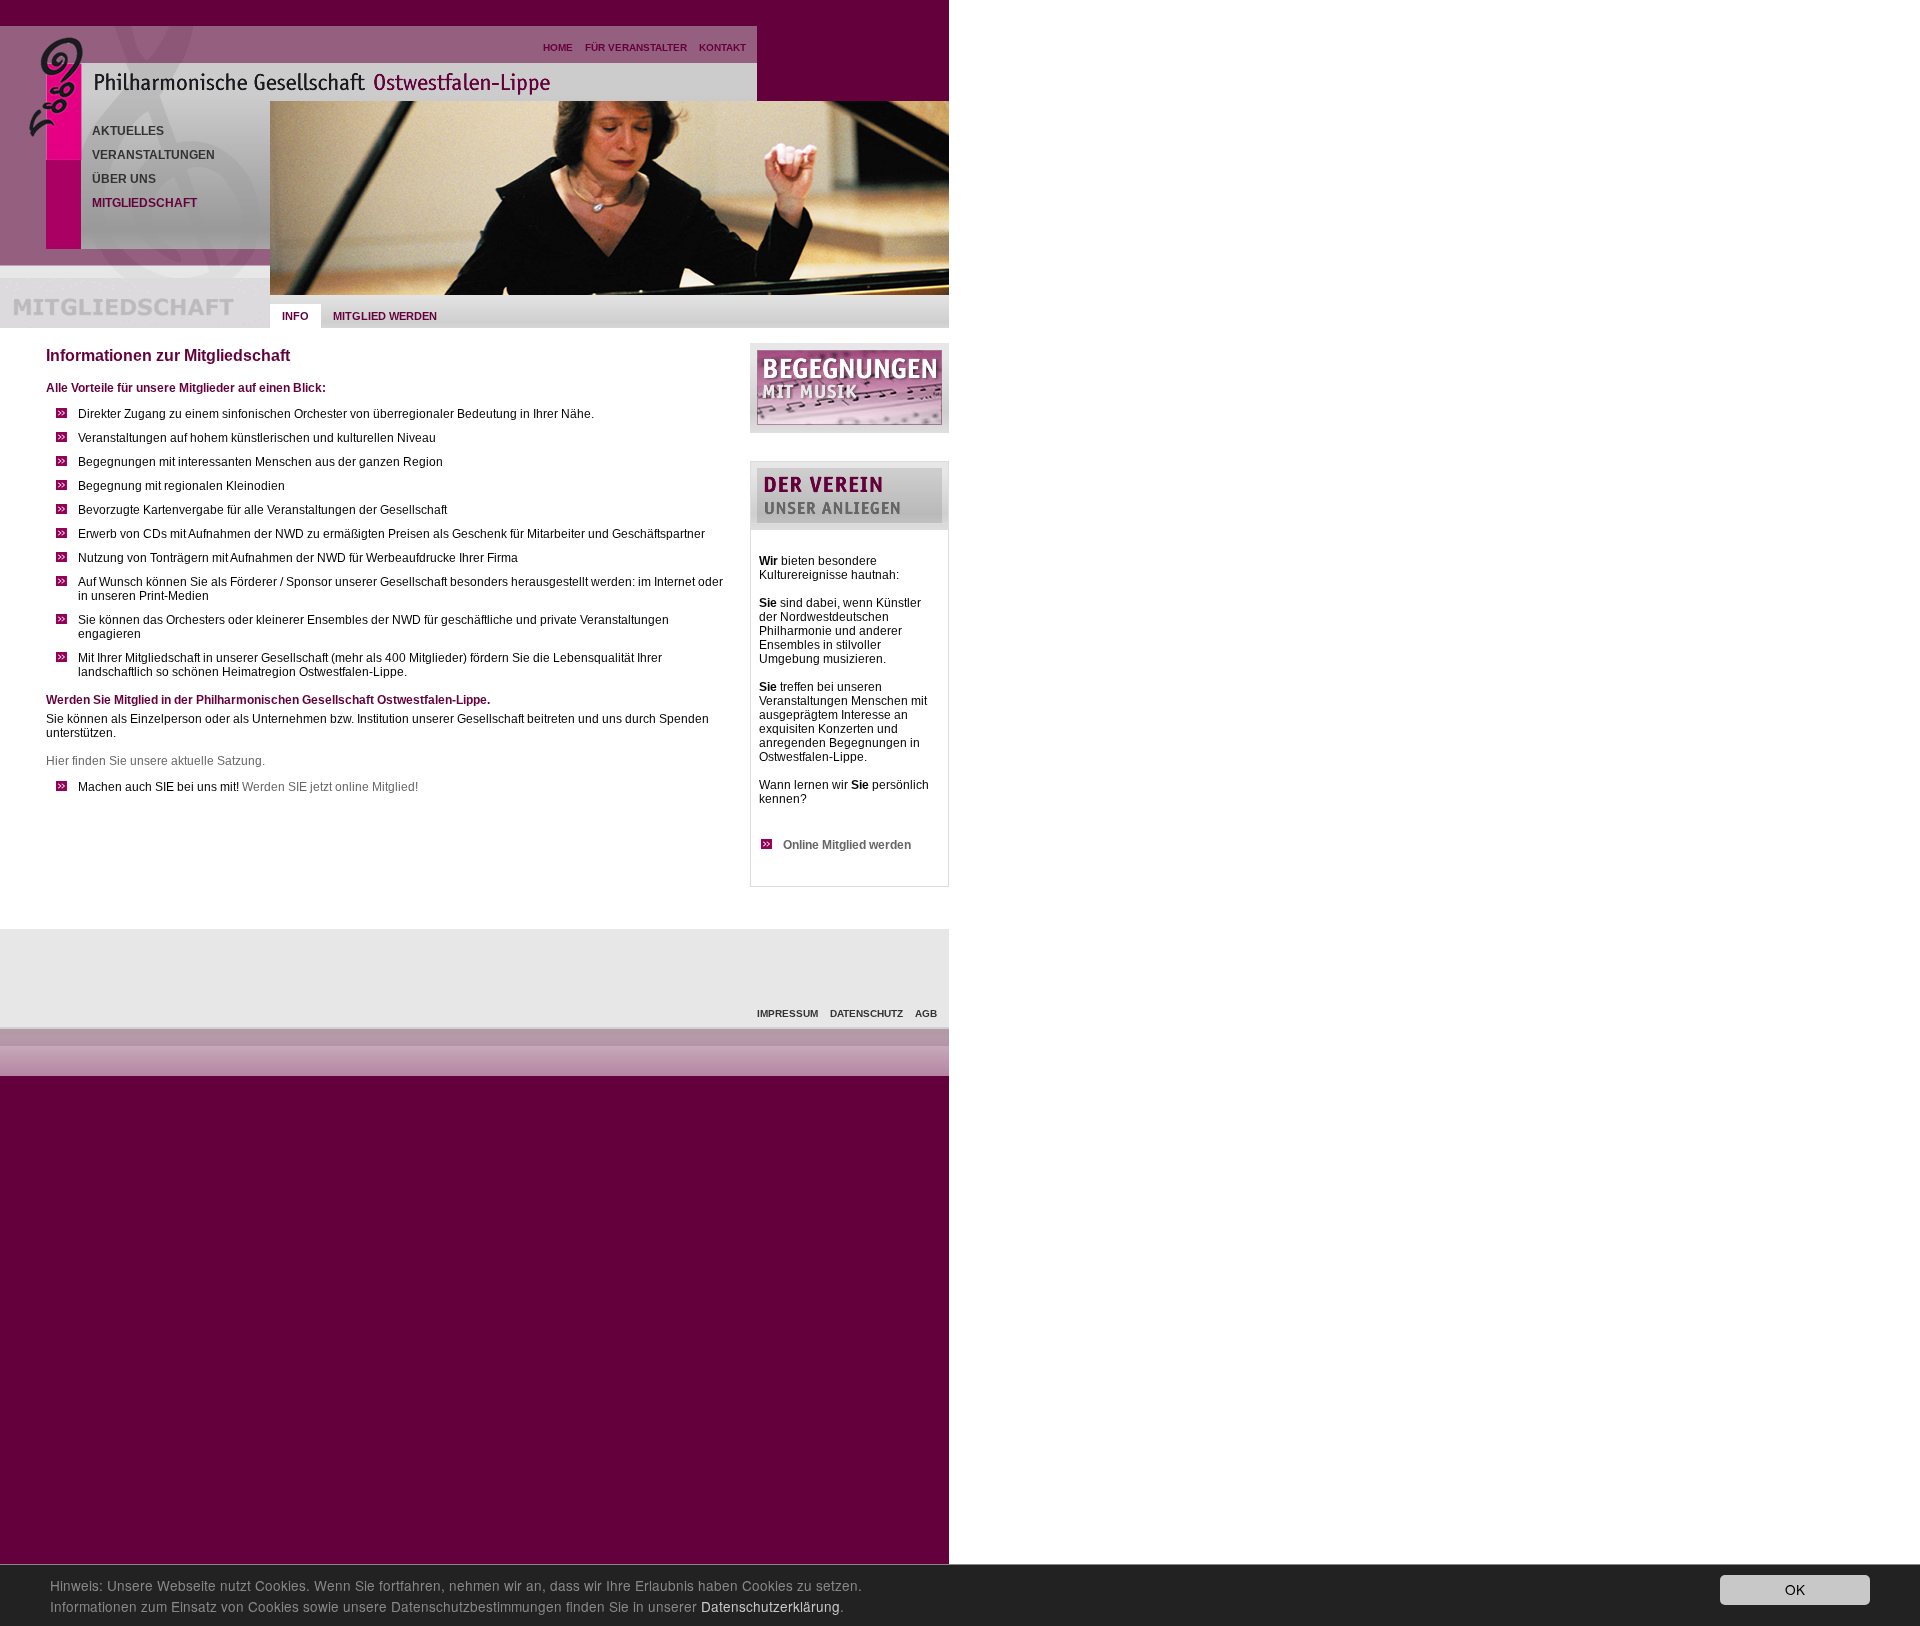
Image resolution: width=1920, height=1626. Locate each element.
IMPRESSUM (787, 1013)
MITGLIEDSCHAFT (144, 203)
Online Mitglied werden (847, 845)
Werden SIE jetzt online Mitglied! (330, 787)
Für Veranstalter (636, 47)
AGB (926, 1013)
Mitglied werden (385, 316)
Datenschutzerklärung (770, 1606)
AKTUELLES (128, 131)
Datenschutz (866, 1013)
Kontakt (722, 47)
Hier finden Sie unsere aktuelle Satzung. (155, 761)
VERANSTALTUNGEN (153, 155)
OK (1795, 1589)
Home (558, 47)
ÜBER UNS (124, 179)
